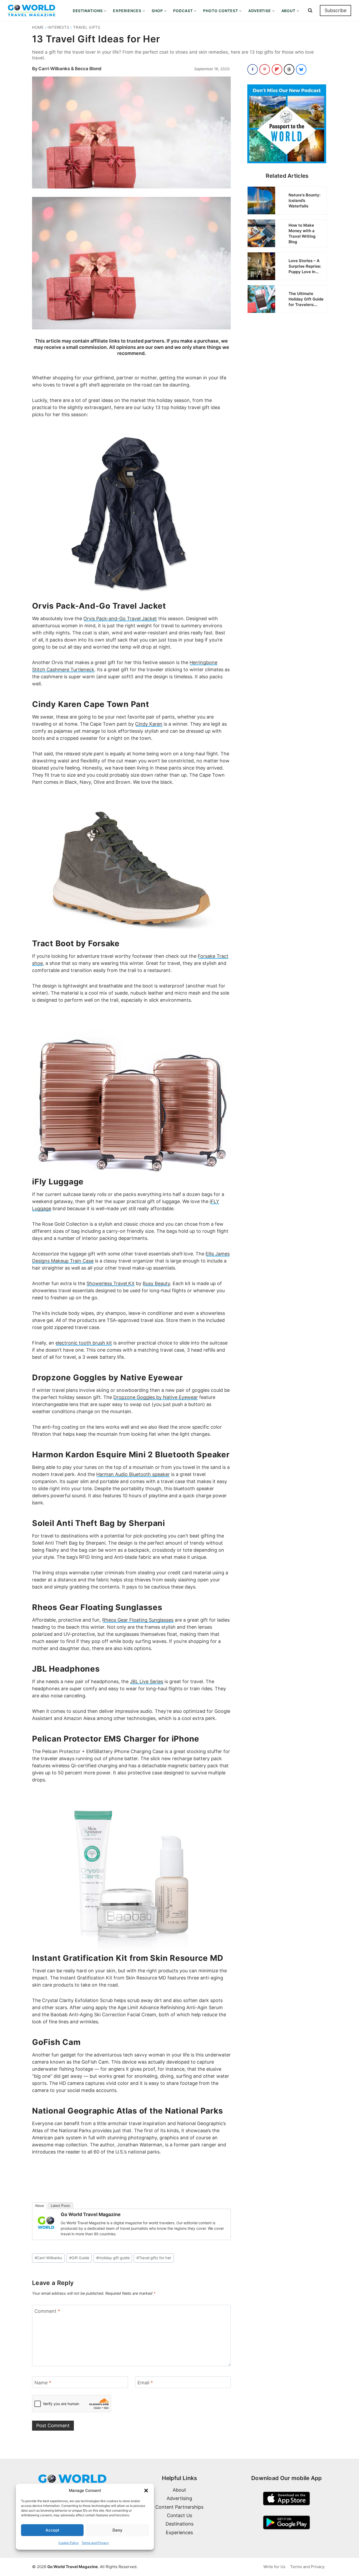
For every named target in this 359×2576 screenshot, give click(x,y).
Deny (117, 2530)
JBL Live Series (147, 1681)
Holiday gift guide (113, 2258)
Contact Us (179, 2515)
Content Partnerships (179, 2507)
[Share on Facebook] (253, 69)
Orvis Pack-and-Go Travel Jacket (120, 618)
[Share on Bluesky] (301, 69)
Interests (58, 27)
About (39, 2206)
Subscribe (335, 10)
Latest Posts (60, 2206)
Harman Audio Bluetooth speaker (133, 1474)
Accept (52, 2530)
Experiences (179, 2532)
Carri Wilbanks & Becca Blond (70, 69)
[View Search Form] (310, 11)
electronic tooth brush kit (84, 1343)
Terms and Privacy (95, 2543)
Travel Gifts (87, 27)
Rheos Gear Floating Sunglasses (138, 1620)
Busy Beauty (156, 1283)
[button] (146, 2491)
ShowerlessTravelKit (111, 1283)
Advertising (179, 2498)
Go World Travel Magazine (91, 2214)
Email (145, 2383)
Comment (47, 2311)
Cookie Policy (69, 2543)
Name (43, 2383)
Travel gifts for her (154, 2258)
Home (38, 27)
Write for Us (274, 2567)
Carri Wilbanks (48, 2258)
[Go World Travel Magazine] (46, 2223)
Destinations (179, 2524)
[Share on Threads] (289, 69)
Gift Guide (79, 2258)
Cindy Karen (149, 724)
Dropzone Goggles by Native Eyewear (156, 1397)
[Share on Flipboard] (277, 69)
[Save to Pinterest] (265, 69)
